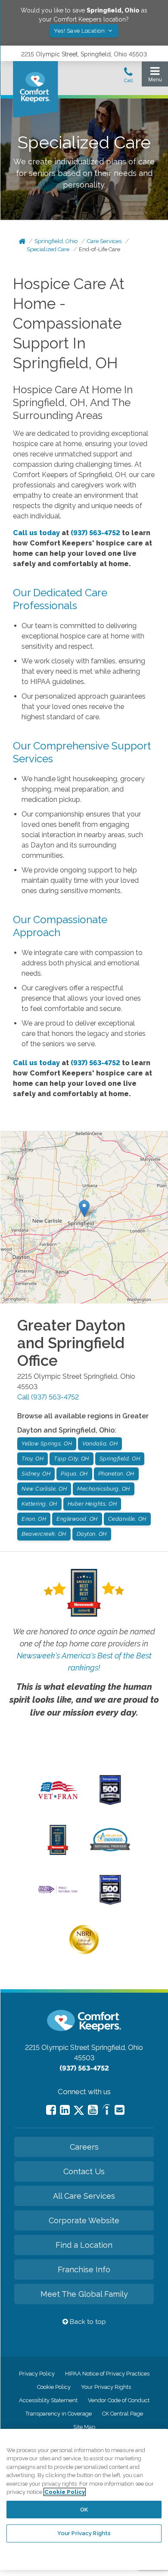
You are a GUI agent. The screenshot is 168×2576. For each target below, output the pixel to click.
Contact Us (84, 2171)
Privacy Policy (37, 2374)
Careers (84, 2147)
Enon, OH (34, 1519)
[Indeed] (106, 2111)
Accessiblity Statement (48, 2400)
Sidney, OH (36, 1474)
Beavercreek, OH (44, 1534)
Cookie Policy (54, 2387)
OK (84, 2510)
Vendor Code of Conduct (119, 2400)
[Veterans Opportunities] (58, 1801)
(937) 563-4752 (95, 533)
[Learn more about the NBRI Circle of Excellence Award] (84, 1952)
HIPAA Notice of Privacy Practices (107, 2374)
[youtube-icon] (93, 2110)
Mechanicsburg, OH (104, 1489)
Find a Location (84, 2245)
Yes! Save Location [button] (80, 31)
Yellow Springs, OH (47, 1444)
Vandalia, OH (100, 1444)
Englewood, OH (77, 1519)
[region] (84, 2499)
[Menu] (155, 76)
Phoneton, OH (116, 1474)
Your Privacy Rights (106, 2387)
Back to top (87, 2322)
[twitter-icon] (79, 2111)
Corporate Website (84, 2220)
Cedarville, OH (127, 1519)
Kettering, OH (39, 1504)
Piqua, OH (74, 1474)
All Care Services (84, 2196)
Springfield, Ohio (56, 241)
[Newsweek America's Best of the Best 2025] (58, 1853)
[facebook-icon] (51, 2110)
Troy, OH (33, 1459)
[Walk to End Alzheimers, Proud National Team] (58, 1892)
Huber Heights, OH (92, 1504)
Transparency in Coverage (59, 2414)
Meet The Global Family (84, 2294)
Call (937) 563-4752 (48, 1397)
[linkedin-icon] (65, 2110)
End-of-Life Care (100, 249)
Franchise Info (84, 2269)
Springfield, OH (120, 1459)
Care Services (104, 241)
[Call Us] (128, 77)
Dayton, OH (92, 1534)
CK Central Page (123, 2414)
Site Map (84, 2427)
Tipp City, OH (72, 1459)
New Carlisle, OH (44, 1489)
